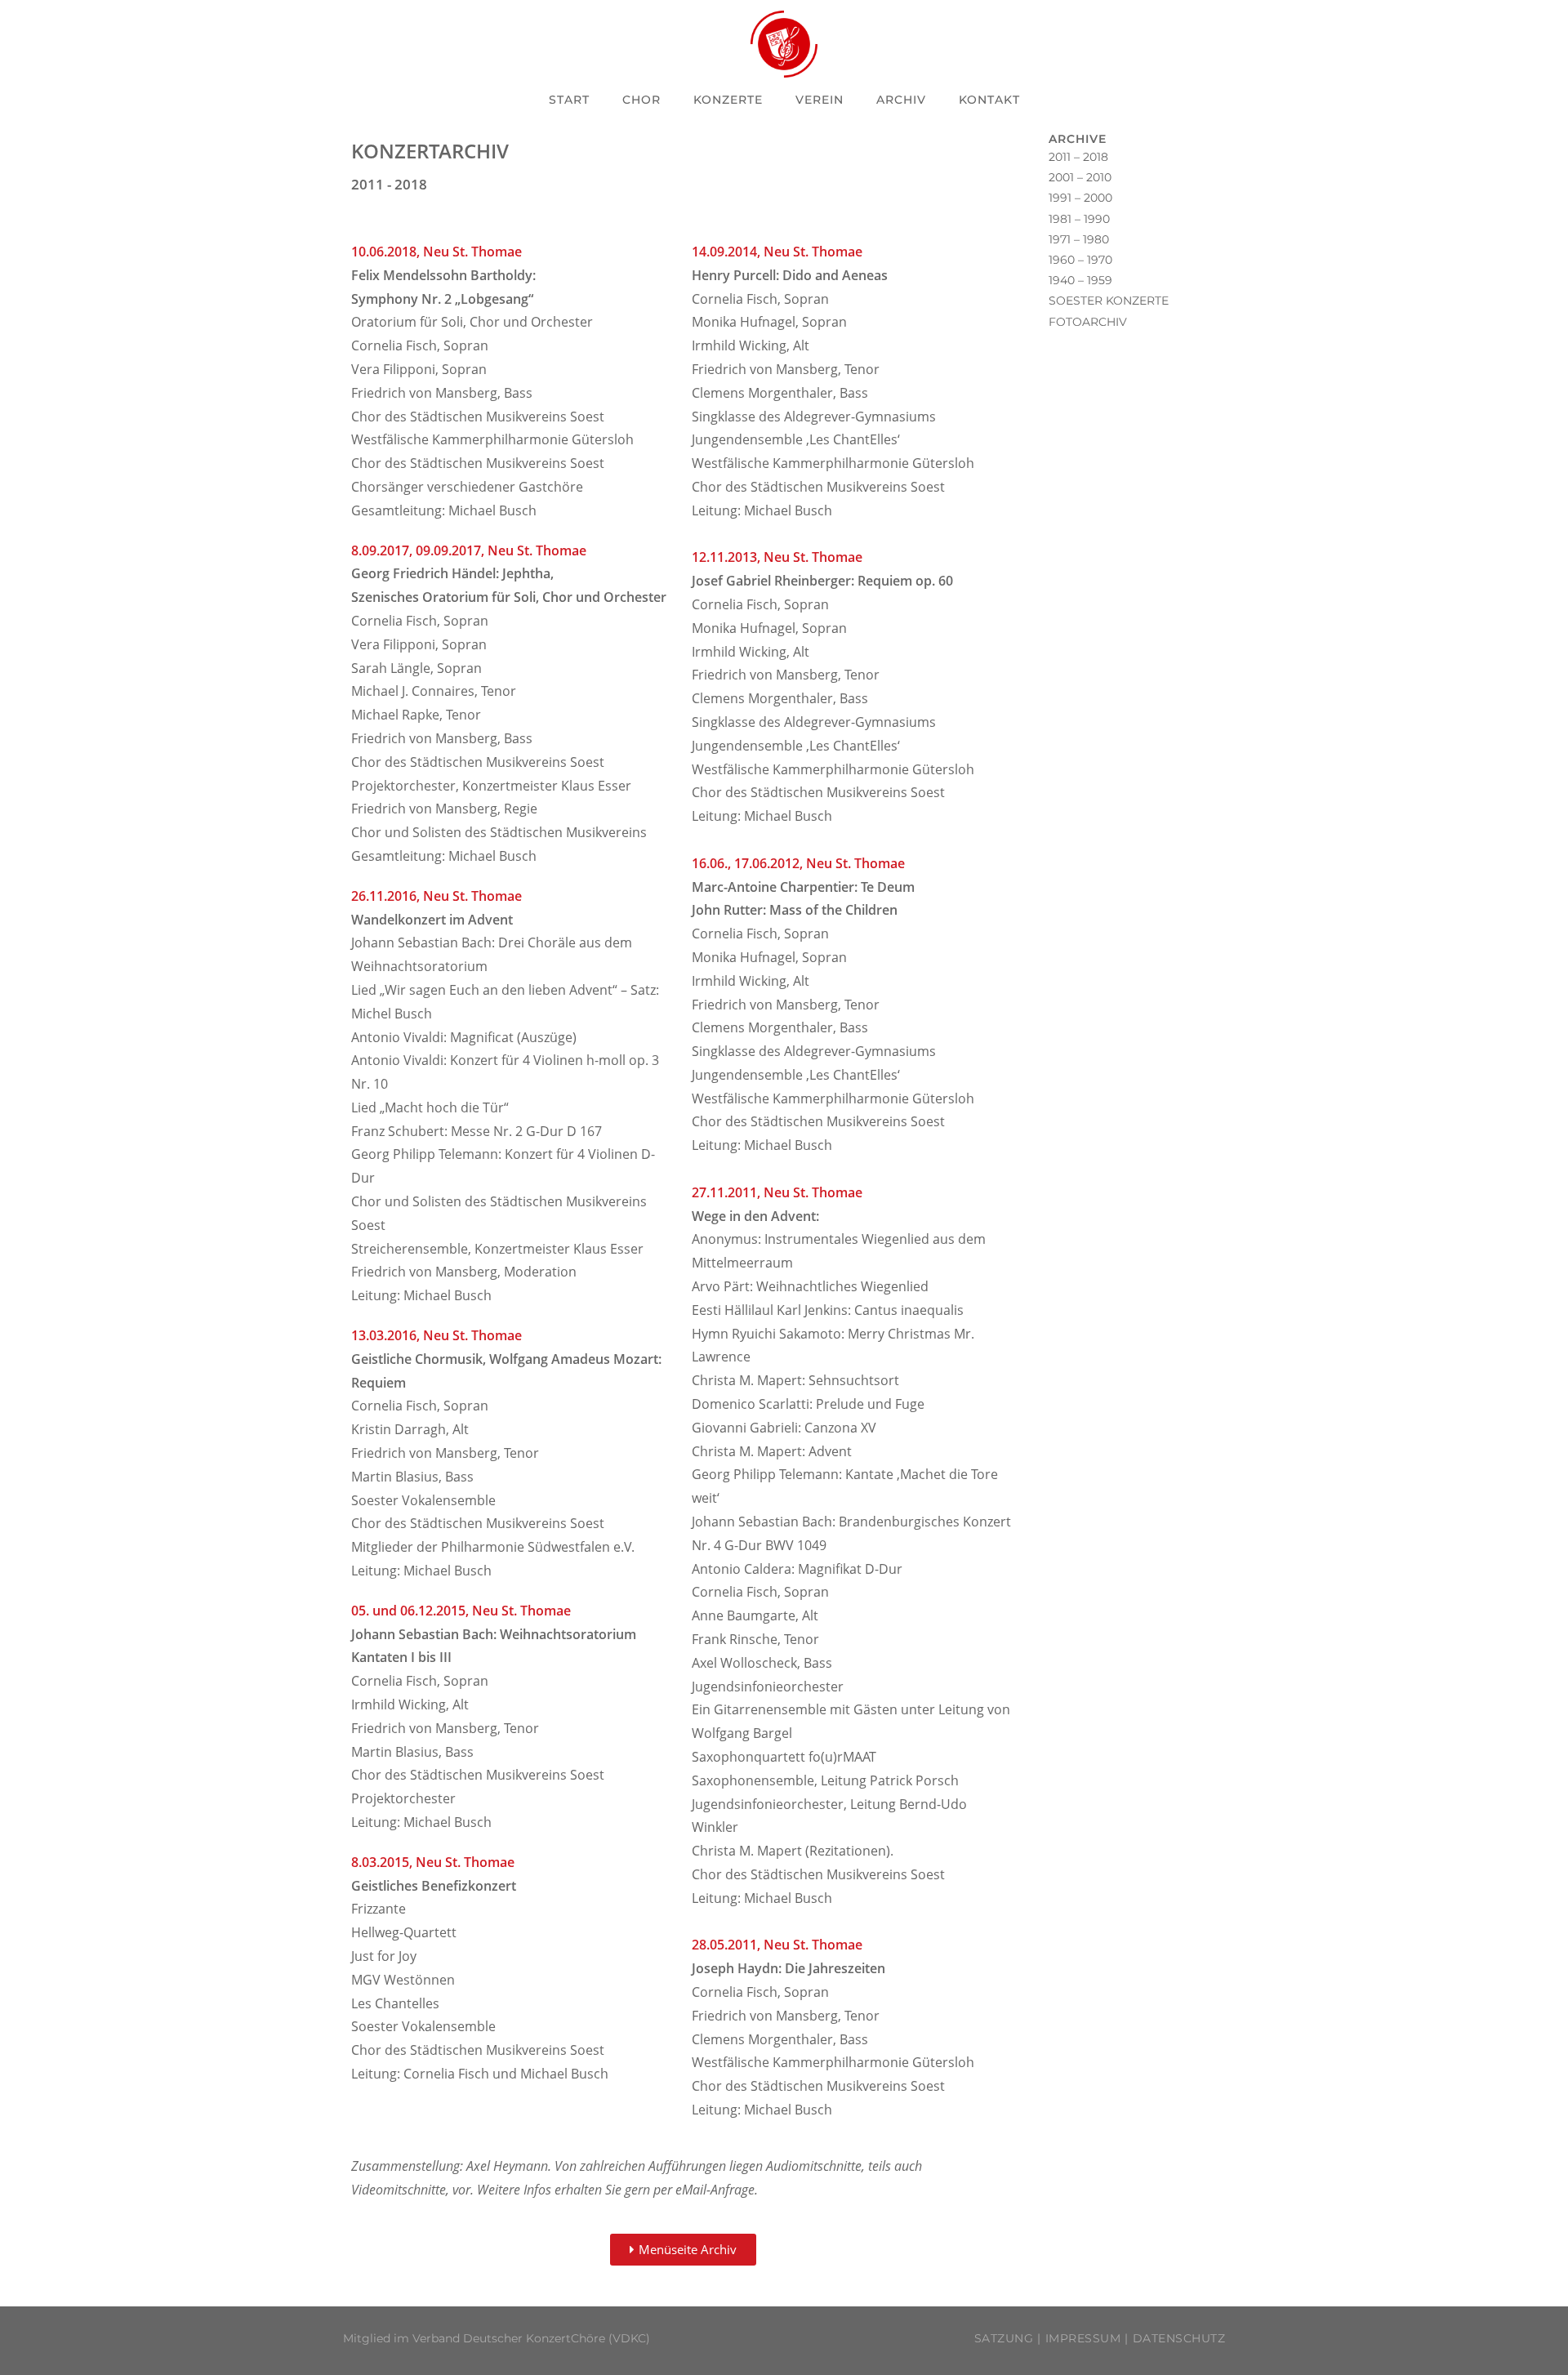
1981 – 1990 (1079, 219)
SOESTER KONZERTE (1109, 301)
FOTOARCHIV (1088, 322)
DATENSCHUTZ (1179, 2338)
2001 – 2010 (1080, 177)
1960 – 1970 (1080, 260)
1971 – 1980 (1079, 239)
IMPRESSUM (1083, 2338)
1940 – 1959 (1080, 280)
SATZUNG (1004, 2338)
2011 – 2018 (1078, 157)
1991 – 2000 (1080, 198)
